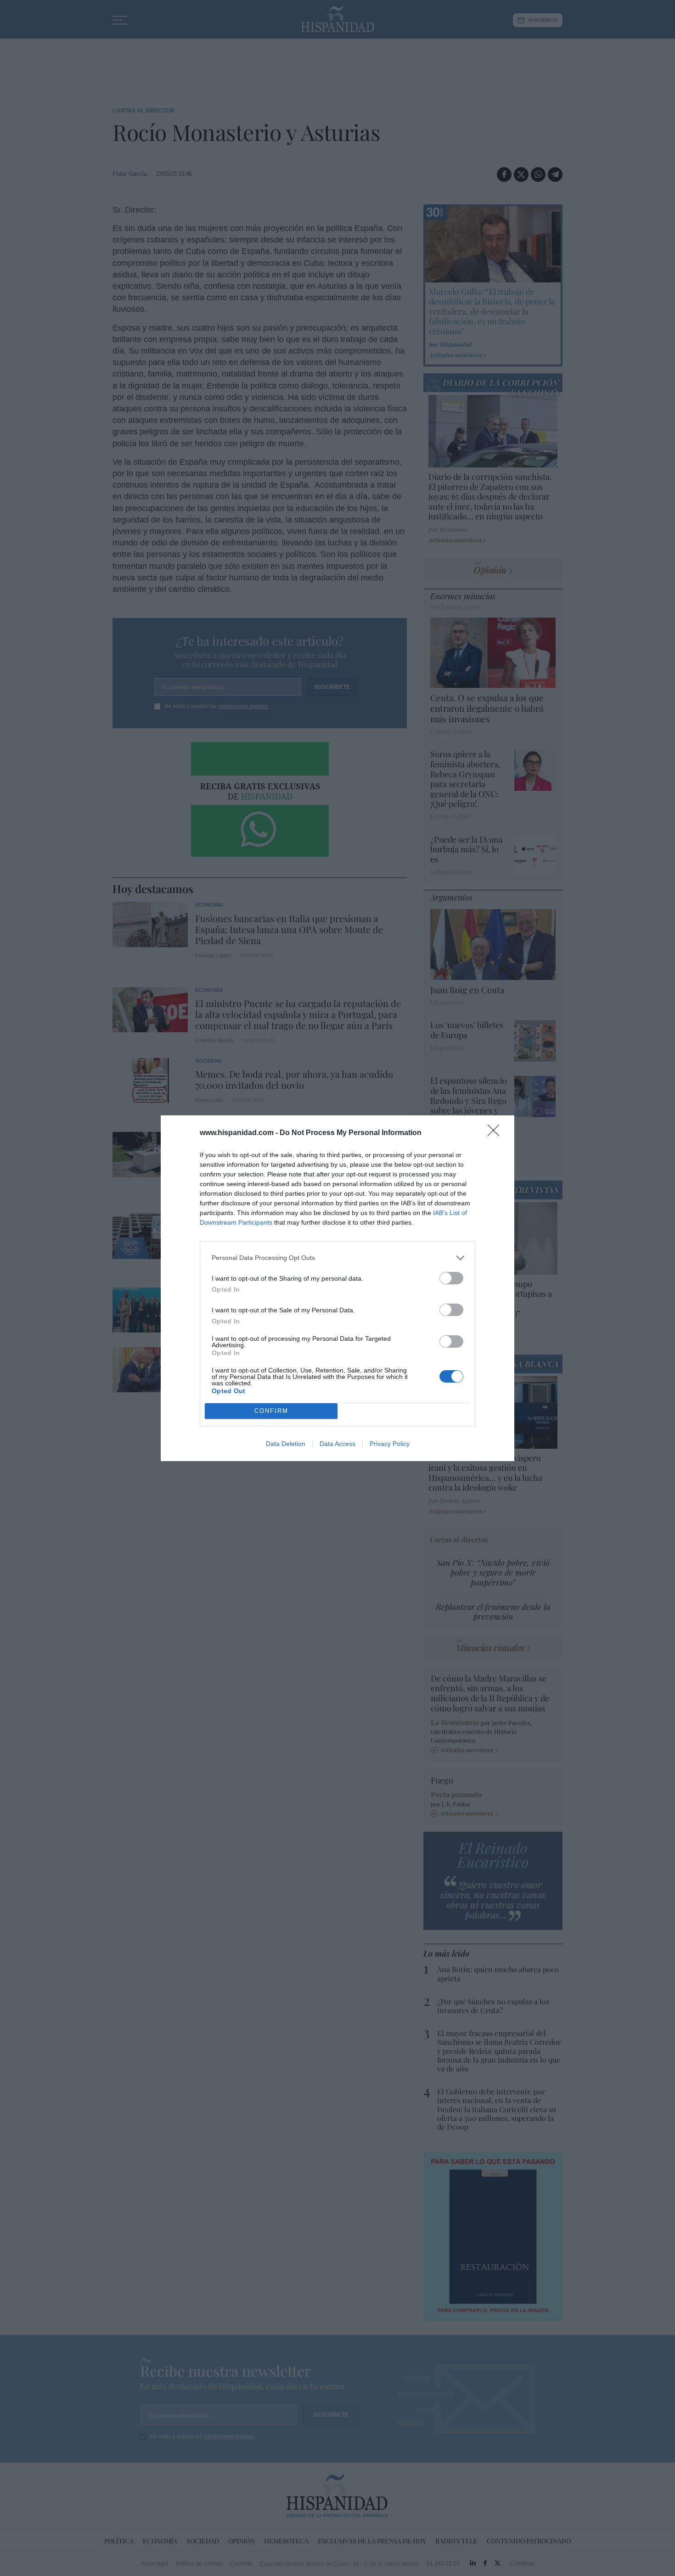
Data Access (337, 1444)
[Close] (496, 1133)
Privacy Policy (390, 1444)
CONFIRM (271, 1411)
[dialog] (337, 1288)
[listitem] (337, 1258)
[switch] (451, 1278)
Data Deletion (286, 1444)
